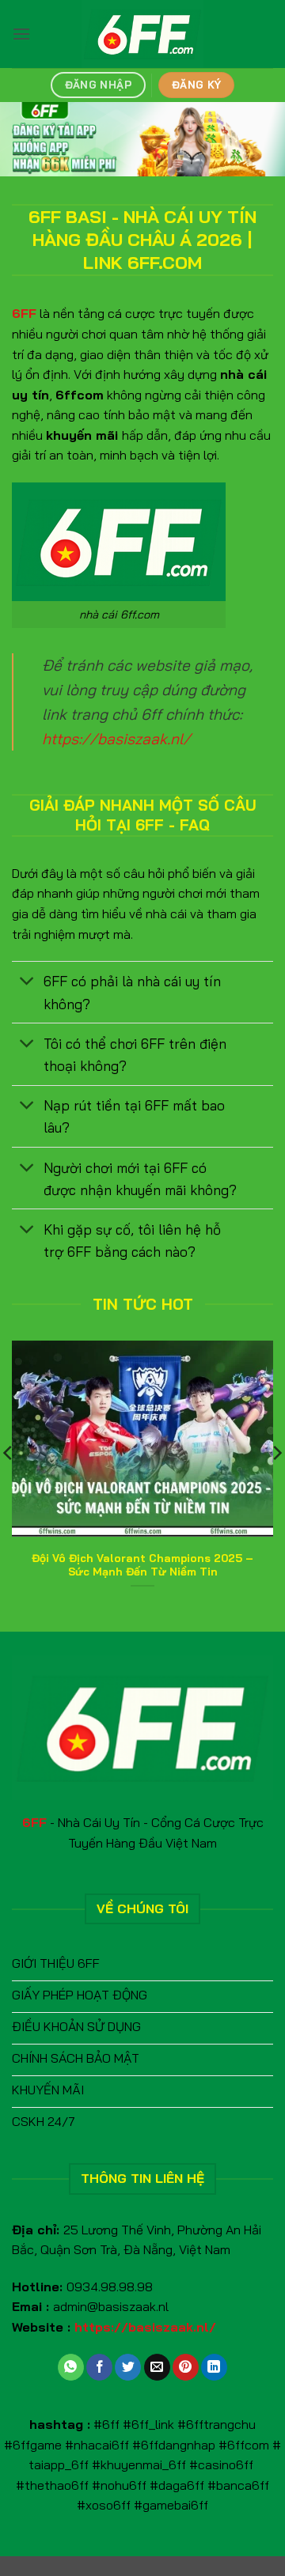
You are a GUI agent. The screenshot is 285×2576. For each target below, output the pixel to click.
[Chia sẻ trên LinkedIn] (214, 2367)
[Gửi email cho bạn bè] (157, 2367)
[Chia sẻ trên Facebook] (99, 2367)
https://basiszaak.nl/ (116, 739)
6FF (24, 313)
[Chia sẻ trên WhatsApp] (71, 2367)
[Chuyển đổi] (27, 983)
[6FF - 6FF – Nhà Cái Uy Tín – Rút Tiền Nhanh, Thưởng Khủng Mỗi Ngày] (142, 34)
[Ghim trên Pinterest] (186, 2367)
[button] (21, 34)
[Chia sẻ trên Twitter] (128, 2367)
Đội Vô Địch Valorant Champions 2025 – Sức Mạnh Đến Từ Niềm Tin (142, 1565)
